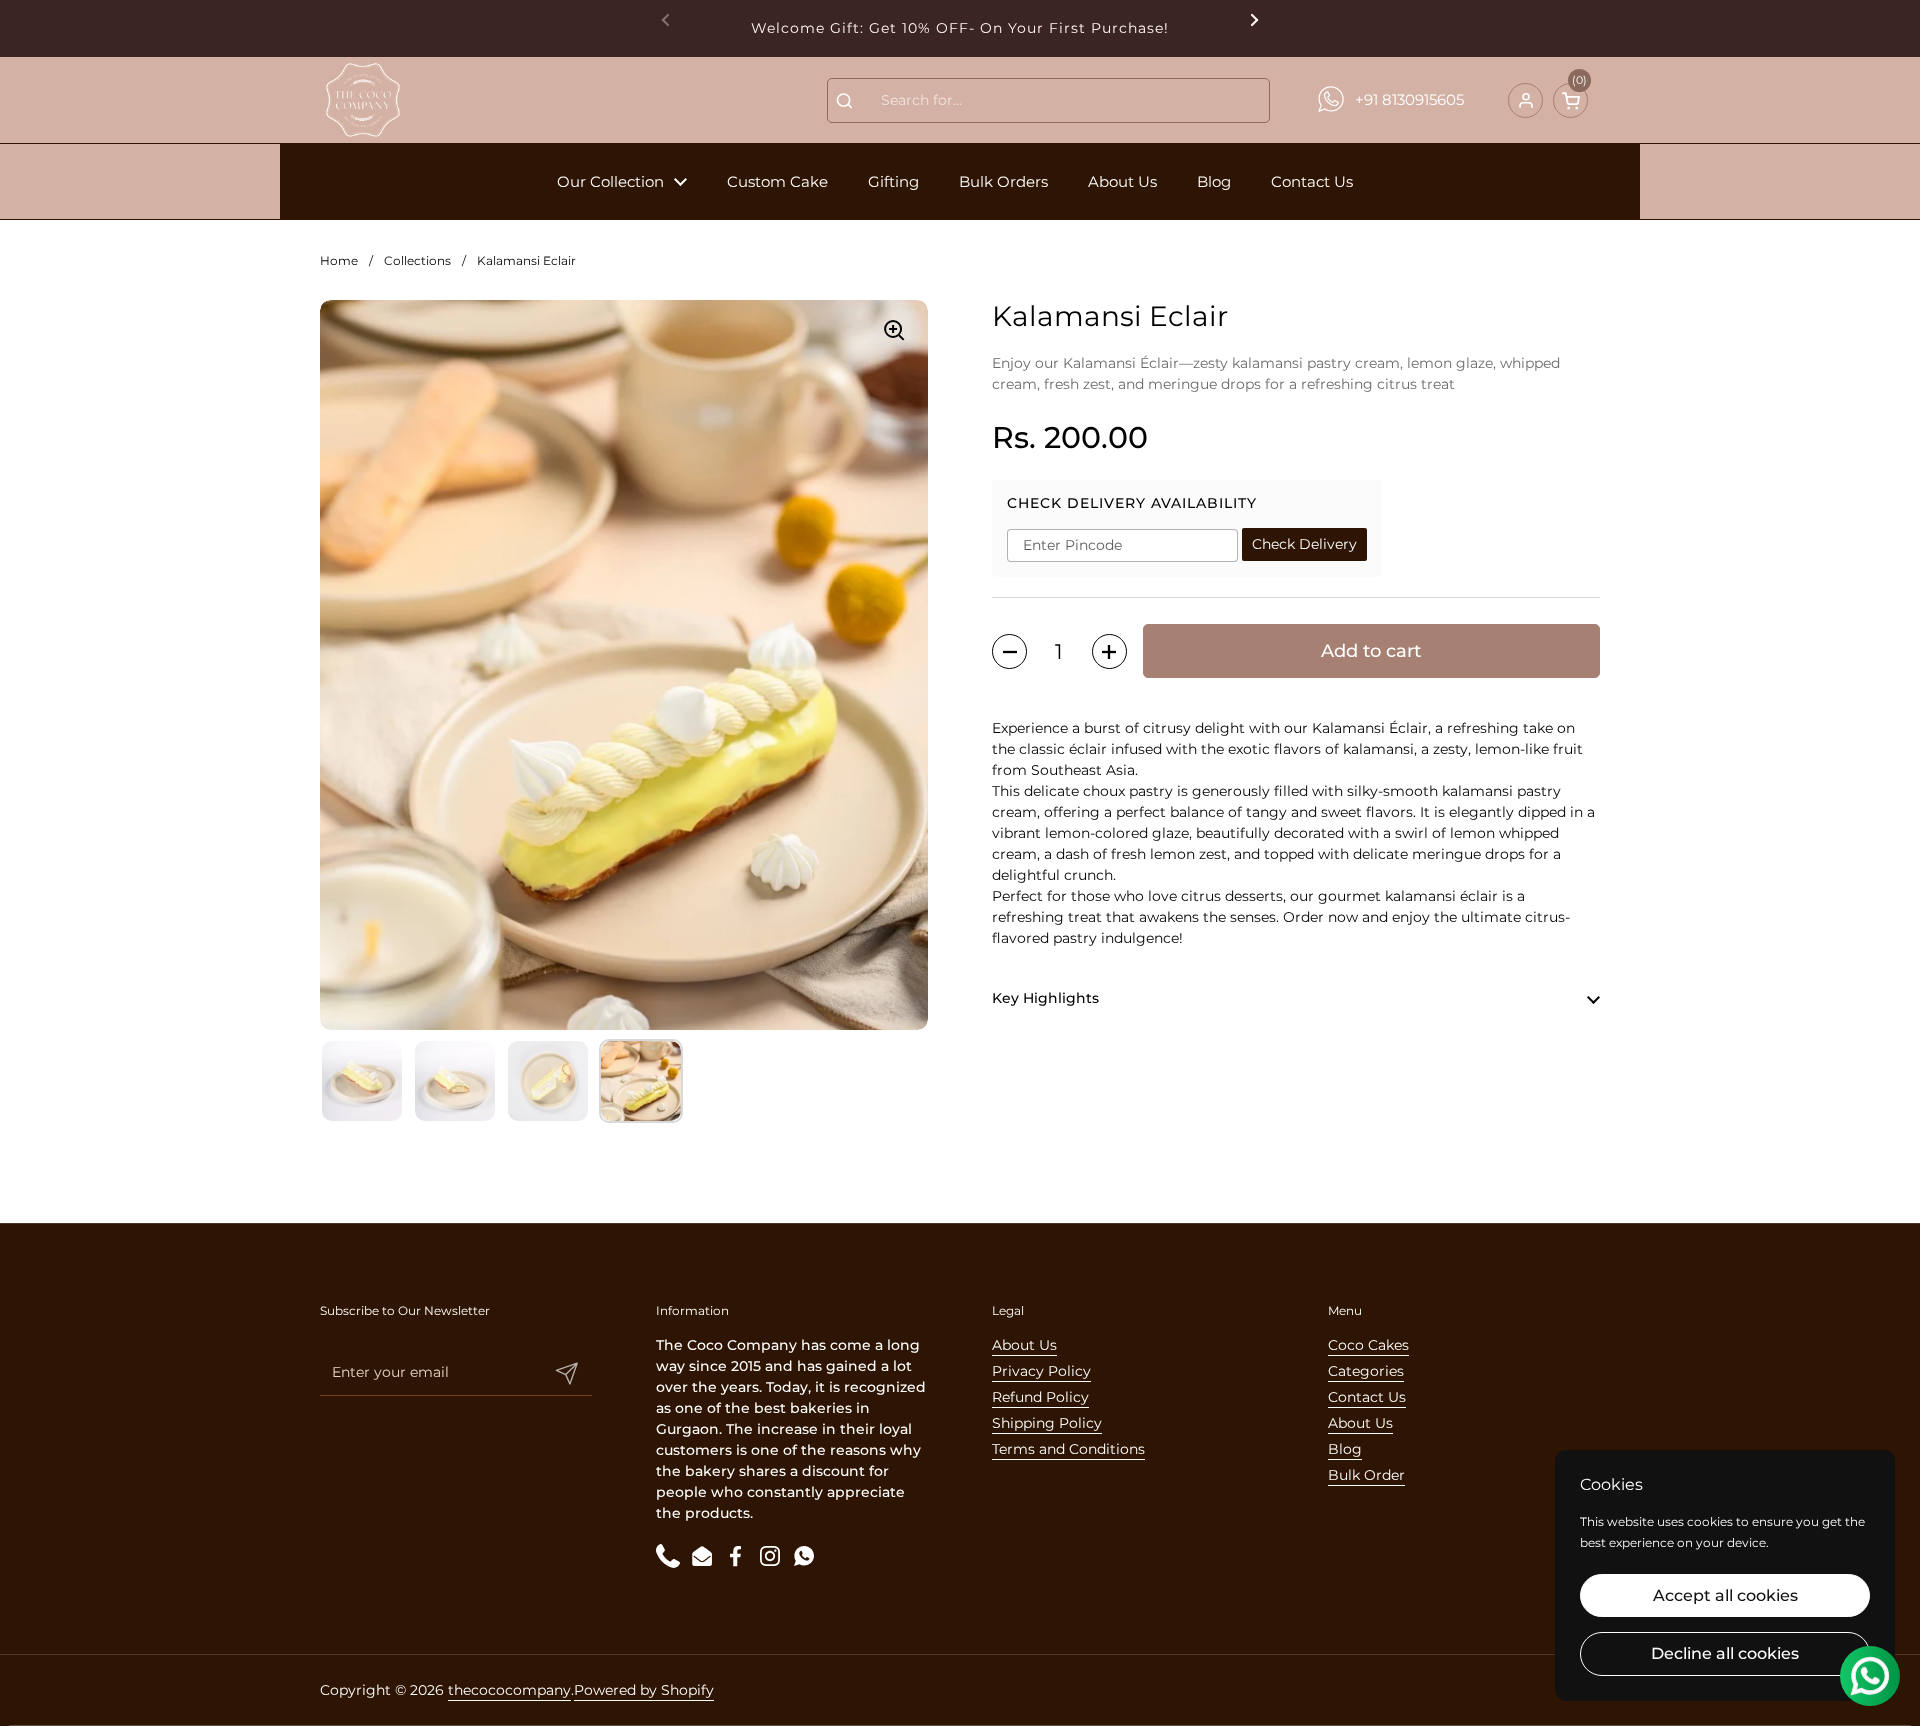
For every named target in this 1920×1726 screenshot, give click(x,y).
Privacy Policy (1041, 1371)
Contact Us (1367, 1397)
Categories (1366, 1371)
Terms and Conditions (1068, 1449)
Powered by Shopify (644, 1690)
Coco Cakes (1368, 1345)
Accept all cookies (1725, 1595)
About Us (1024, 1345)
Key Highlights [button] (1045, 999)
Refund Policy (1040, 1397)
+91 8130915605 (1409, 99)
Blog (1345, 1449)
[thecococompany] (362, 100)
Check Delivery (1304, 545)
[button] (1570, 100)
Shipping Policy (1047, 1423)
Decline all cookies (1725, 1653)
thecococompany (509, 1690)
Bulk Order (1366, 1475)
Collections (417, 260)
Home (339, 260)
